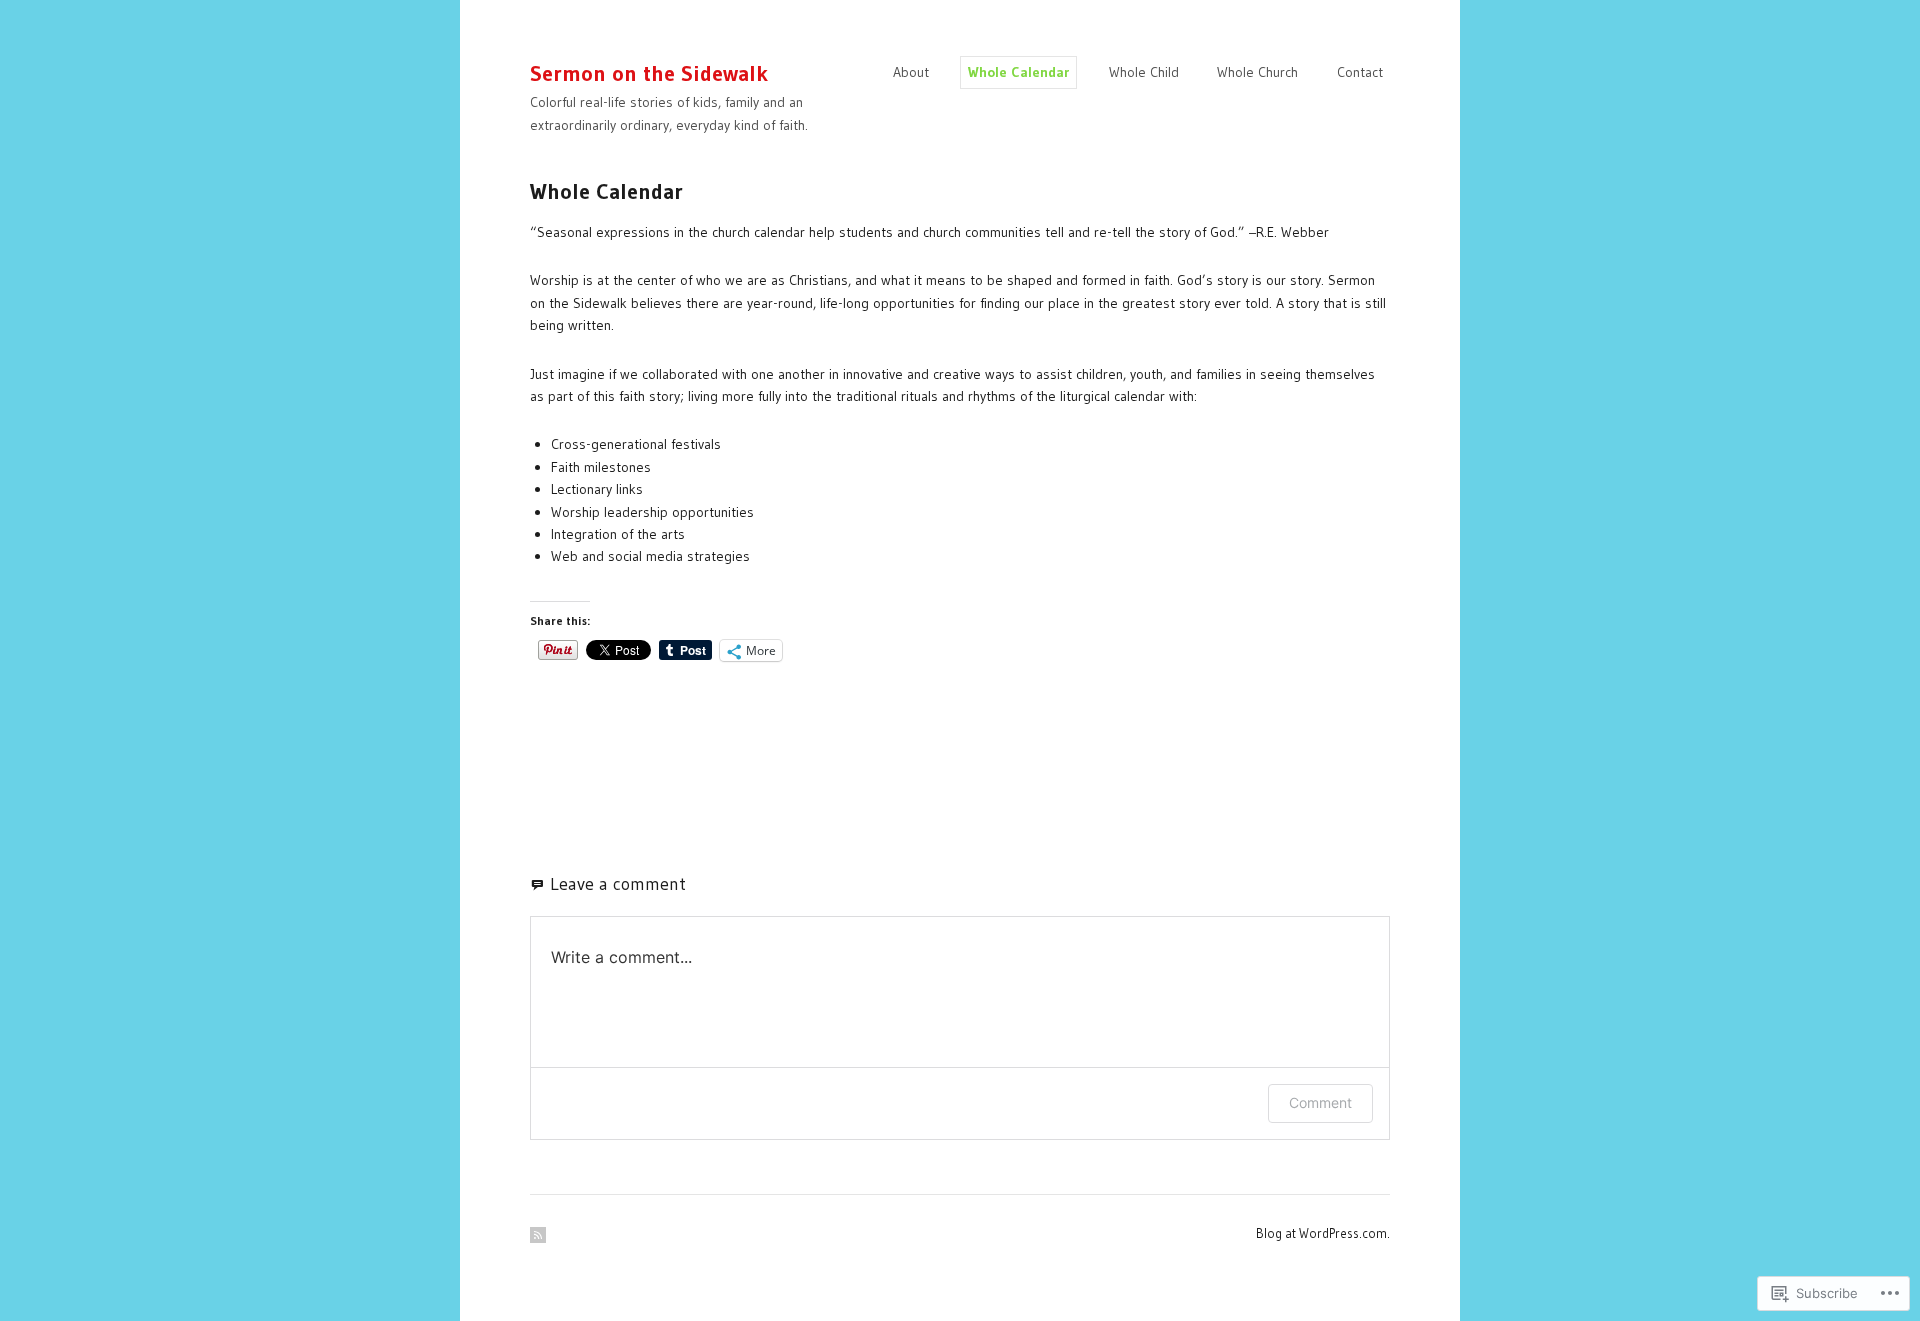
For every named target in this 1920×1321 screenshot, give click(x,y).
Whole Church (1257, 72)
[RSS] (538, 1235)
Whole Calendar (1018, 72)
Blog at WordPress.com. (1323, 1233)
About (911, 72)
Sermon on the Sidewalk (649, 73)
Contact (1360, 72)
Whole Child (1144, 72)
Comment (1320, 1102)
